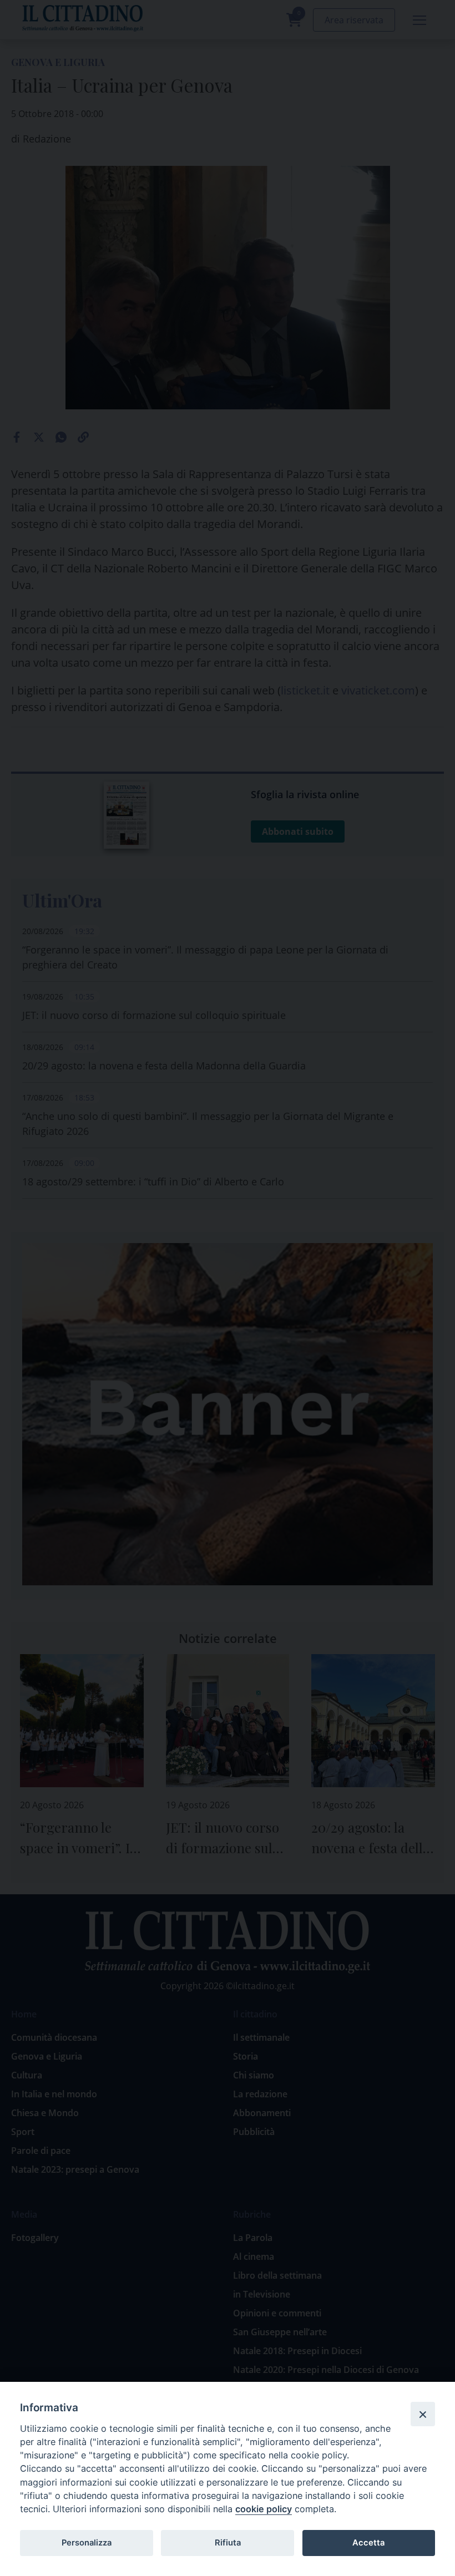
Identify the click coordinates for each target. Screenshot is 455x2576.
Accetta (368, 2543)
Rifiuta (228, 2543)
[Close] (423, 2414)
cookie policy (264, 2509)
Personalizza (87, 2543)
